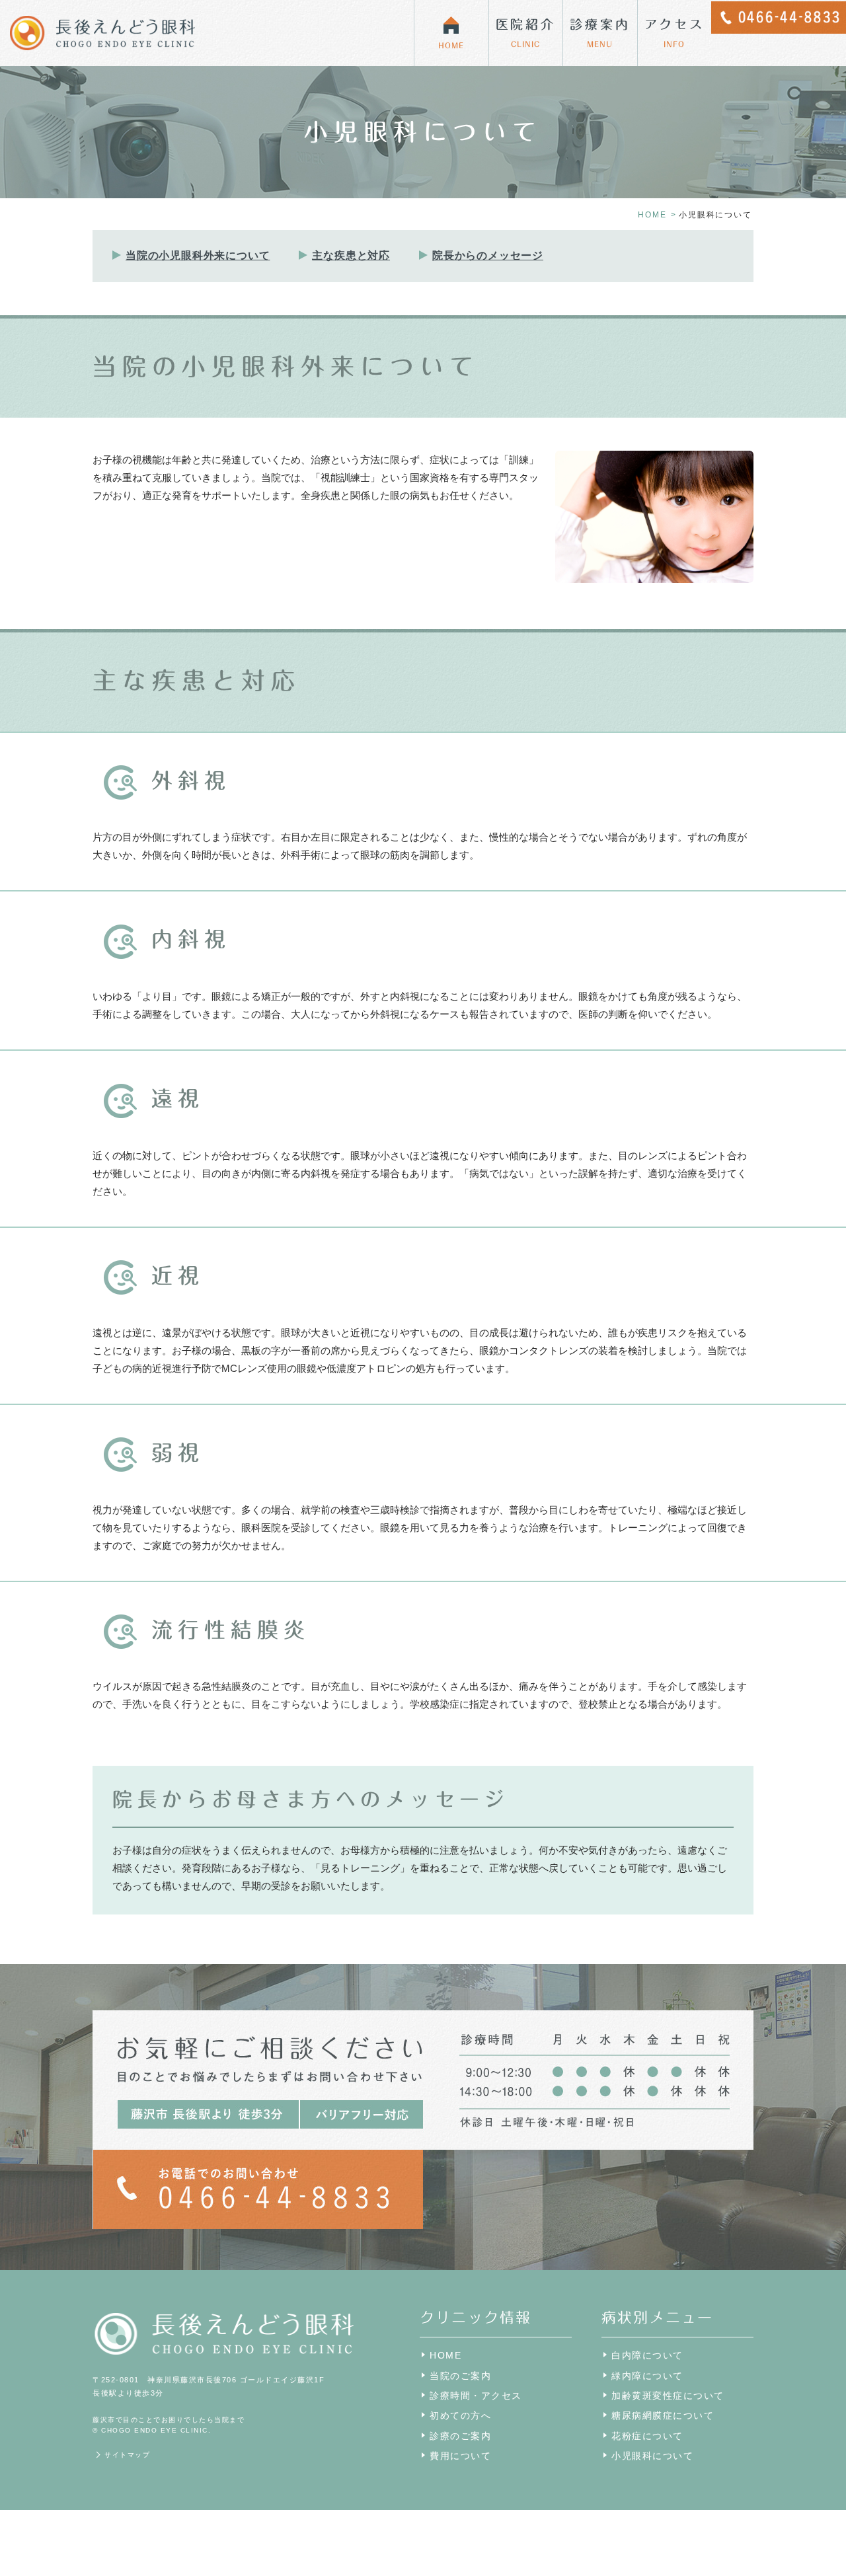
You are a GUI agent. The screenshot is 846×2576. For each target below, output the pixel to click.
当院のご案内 (460, 2376)
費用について (460, 2456)
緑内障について (647, 2376)
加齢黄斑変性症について (668, 2396)
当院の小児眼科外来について (198, 255)
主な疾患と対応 (351, 255)
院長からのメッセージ (488, 255)
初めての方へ (460, 2415)
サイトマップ (127, 2455)
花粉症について (647, 2436)
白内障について (647, 2355)
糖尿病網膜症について (663, 2415)
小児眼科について (652, 2456)
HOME (652, 215)
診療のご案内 (460, 2436)
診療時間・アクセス (476, 2396)
